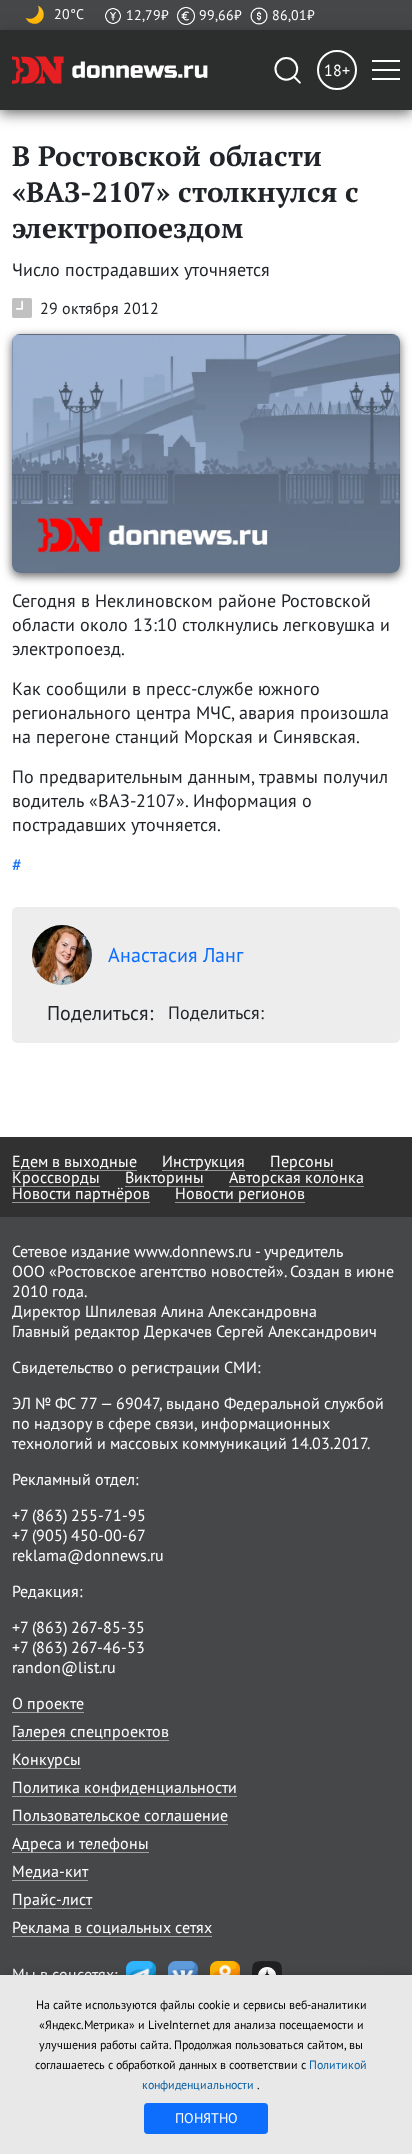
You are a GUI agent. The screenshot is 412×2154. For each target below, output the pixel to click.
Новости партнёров (81, 1193)
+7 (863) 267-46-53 (78, 1647)
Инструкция (203, 1161)
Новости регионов (240, 1193)
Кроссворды (56, 1177)
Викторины (164, 1177)
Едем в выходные (74, 1161)
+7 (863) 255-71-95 (79, 1515)
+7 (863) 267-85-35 (78, 1627)
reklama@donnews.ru (88, 1555)
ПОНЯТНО (206, 2118)
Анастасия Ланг (175, 955)
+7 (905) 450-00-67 (79, 1535)
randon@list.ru (64, 1667)
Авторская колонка (296, 1177)
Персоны (302, 1161)
